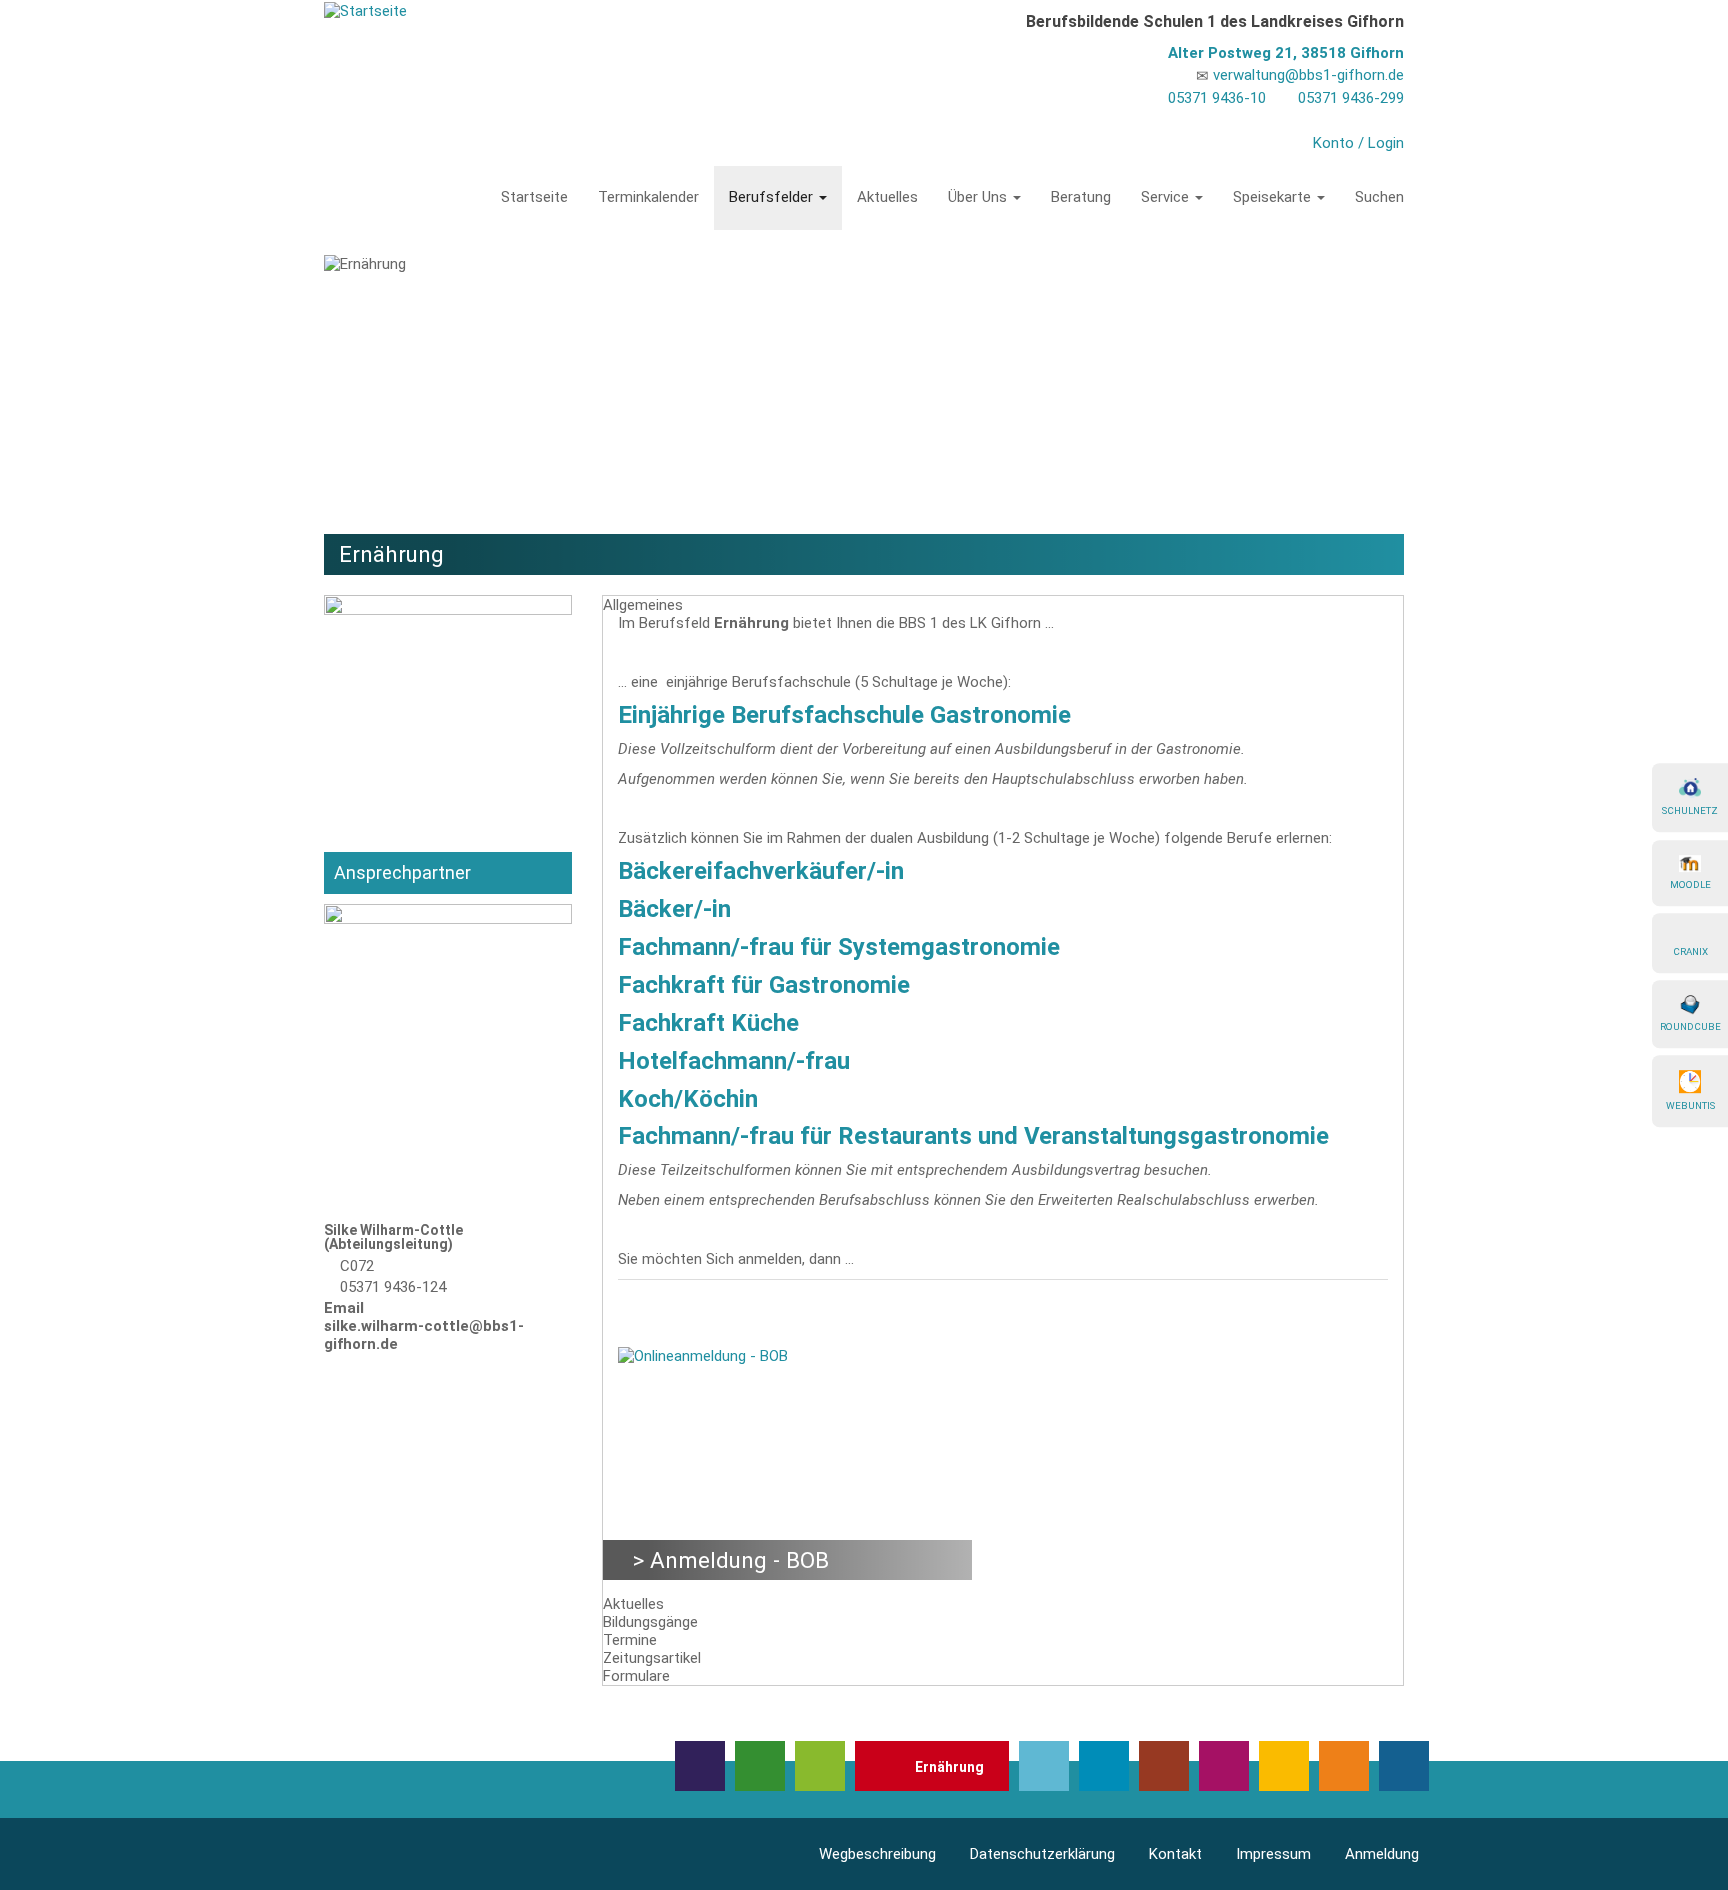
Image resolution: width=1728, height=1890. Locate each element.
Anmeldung (1382, 1854)
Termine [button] (630, 1640)
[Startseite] (365, 10)
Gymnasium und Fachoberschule (1104, 1766)
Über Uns (979, 197)
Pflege (1284, 1766)
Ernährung (949, 1767)
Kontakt (1175, 1854)
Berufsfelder (773, 197)
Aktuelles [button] (633, 1604)
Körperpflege (1224, 1766)
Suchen (1379, 197)
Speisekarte (1274, 197)
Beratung (1081, 197)
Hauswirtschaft (1164, 1766)
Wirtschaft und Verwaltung (1404, 1766)
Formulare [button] (636, 1676)
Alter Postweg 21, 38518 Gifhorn (1286, 53)
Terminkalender (648, 197)
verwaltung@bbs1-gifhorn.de (1308, 75)
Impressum (1273, 1854)
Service (1167, 197)
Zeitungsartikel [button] (652, 1658)
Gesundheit (1044, 1766)
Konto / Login (1358, 143)
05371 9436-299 (1351, 98)
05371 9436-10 (1217, 98)
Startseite (534, 197)
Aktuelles (887, 197)
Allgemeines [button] (643, 605)
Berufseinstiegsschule (820, 1766)
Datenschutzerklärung (1042, 1854)
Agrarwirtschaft (760, 1766)
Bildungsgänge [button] (650, 1622)
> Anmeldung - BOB (731, 1560)
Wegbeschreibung (877, 1854)
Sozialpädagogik (1344, 1766)
